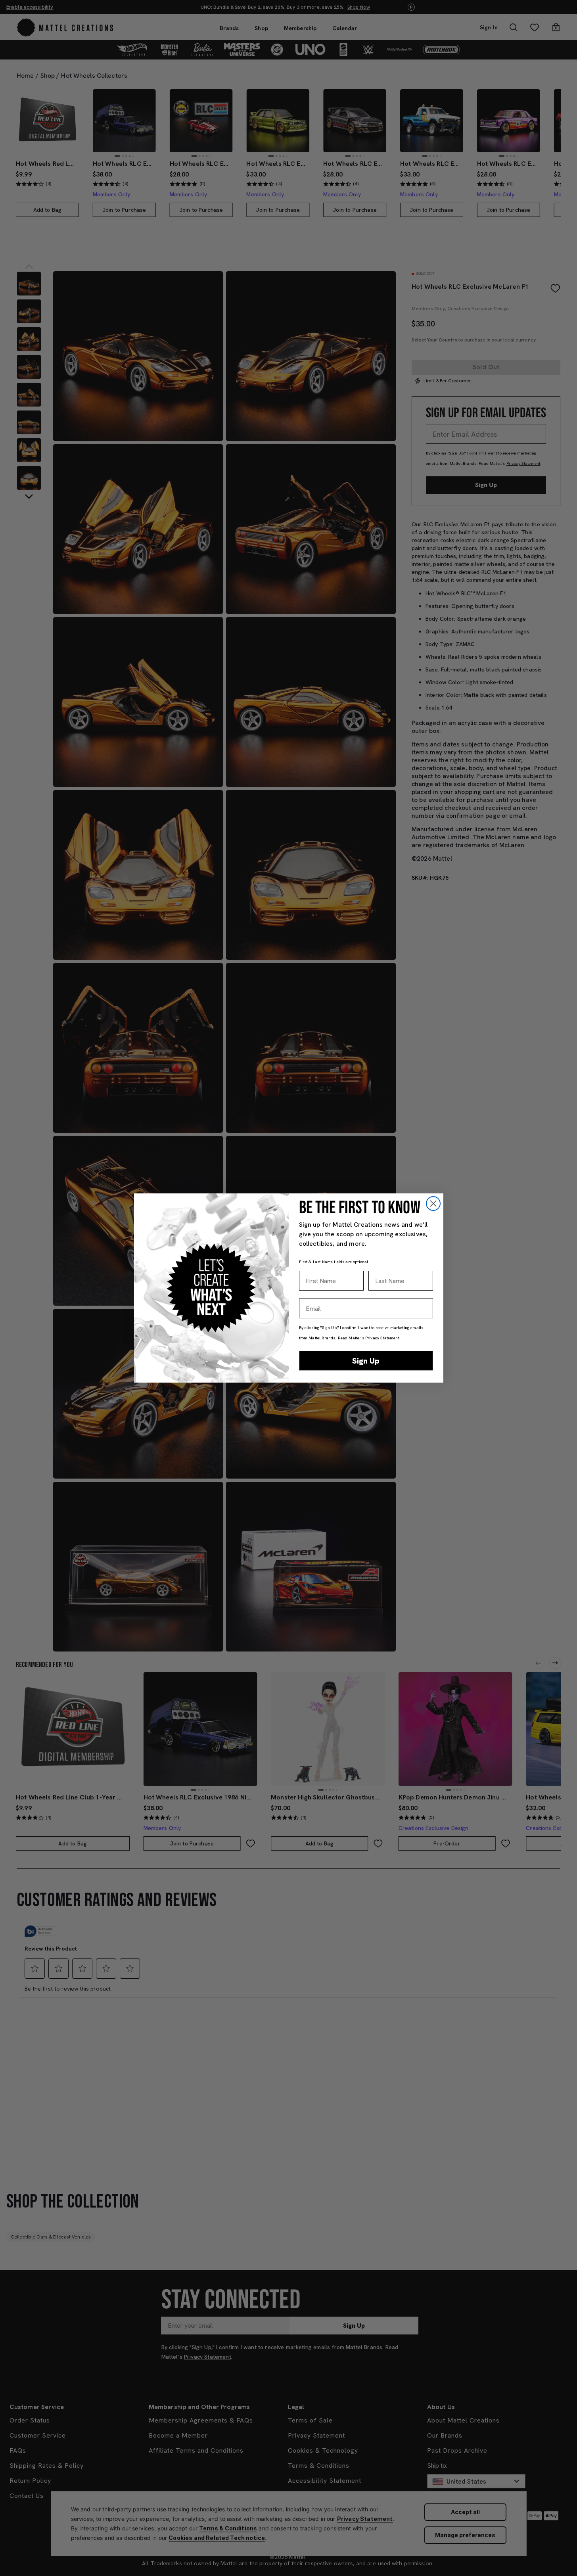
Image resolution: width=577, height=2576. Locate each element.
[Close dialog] (433, 1204)
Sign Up (366, 1361)
